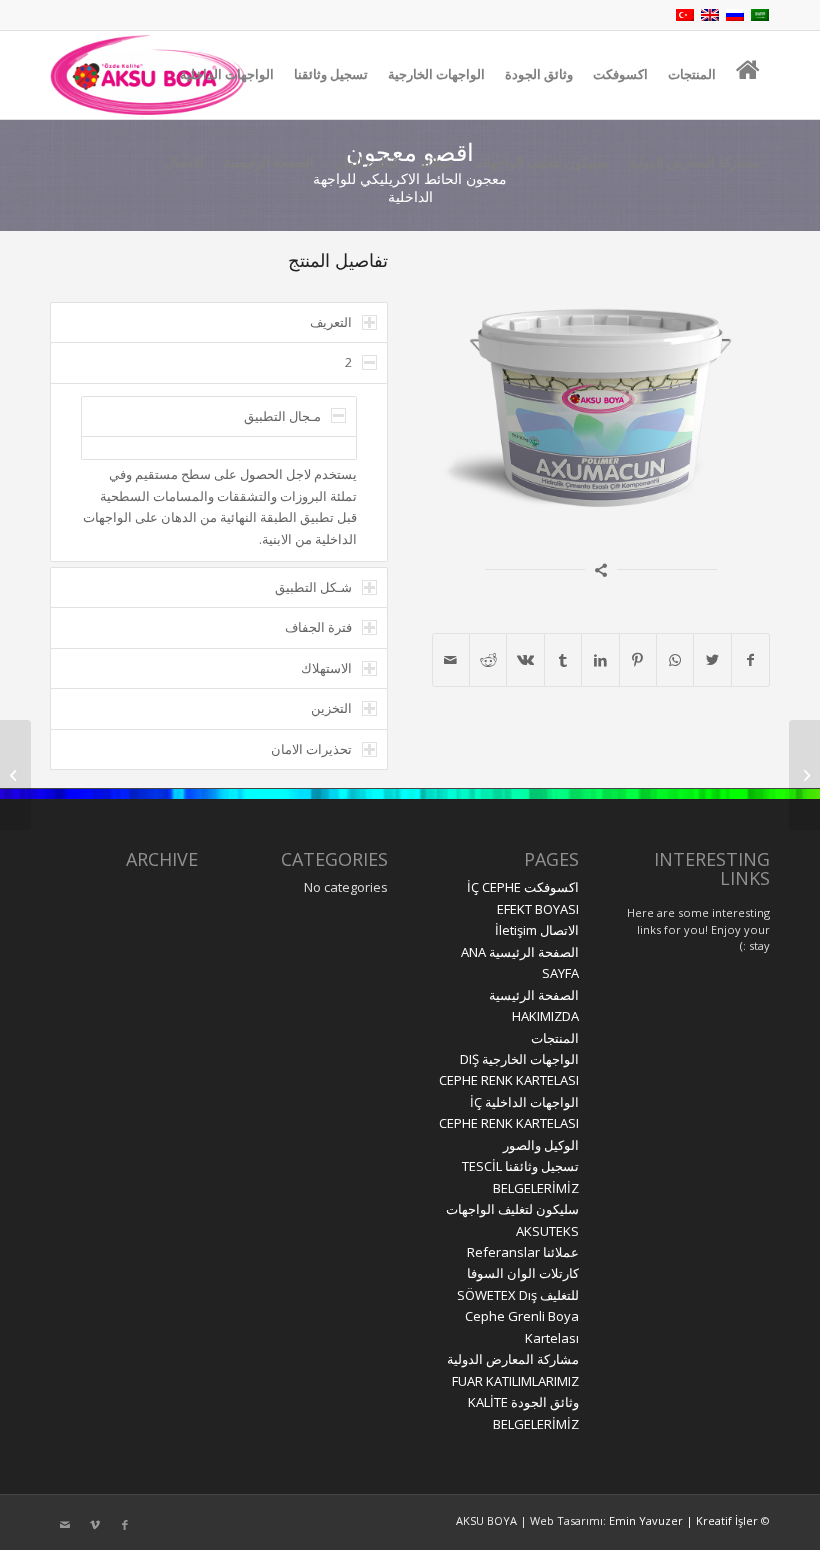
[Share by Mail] (451, 660)
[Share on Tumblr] (563, 660)
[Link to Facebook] (125, 1525)
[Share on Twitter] (712, 660)
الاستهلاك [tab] (326, 668)
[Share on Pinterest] (638, 660)
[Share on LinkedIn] (600, 660)
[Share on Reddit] (488, 660)
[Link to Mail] (65, 1525)
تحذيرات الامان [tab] (311, 749)
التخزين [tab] (331, 708)
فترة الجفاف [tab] (318, 627)
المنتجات (555, 1038)
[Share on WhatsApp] (675, 660)
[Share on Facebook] (750, 660)
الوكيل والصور (541, 1145)
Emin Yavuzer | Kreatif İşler (682, 1520)
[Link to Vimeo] (95, 1525)
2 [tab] (348, 362)
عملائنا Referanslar (523, 1252)
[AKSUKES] (804, 775)
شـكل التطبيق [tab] (313, 587)
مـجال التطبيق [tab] (282, 416)
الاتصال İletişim (537, 930)
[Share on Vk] (525, 660)
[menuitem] (748, 75)
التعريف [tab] (331, 322)
